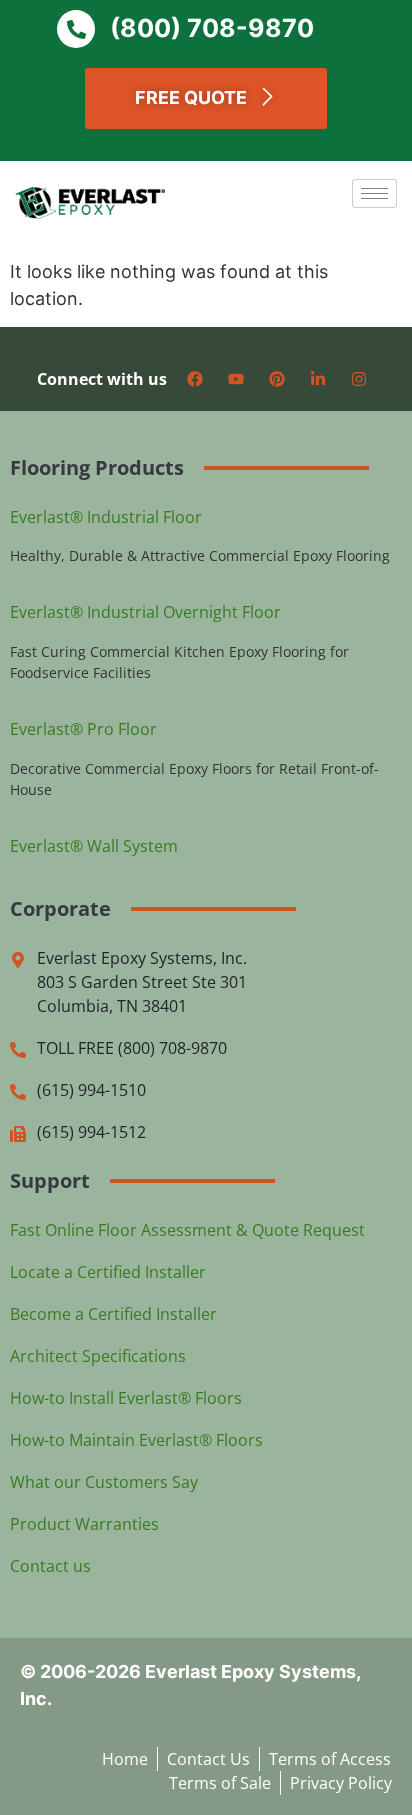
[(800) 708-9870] (76, 29)
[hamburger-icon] (374, 193)
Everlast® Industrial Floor (106, 517)
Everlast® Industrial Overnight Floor (145, 612)
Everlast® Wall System (94, 846)
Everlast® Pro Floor (83, 729)
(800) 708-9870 (212, 28)
